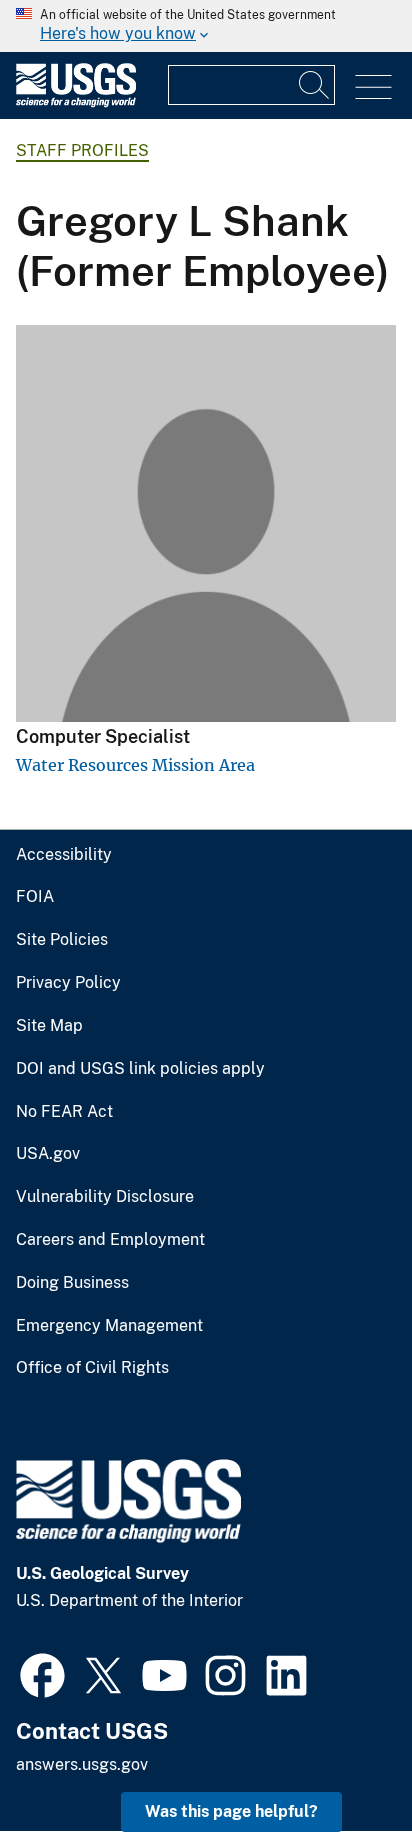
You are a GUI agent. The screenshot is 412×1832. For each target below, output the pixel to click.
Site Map (49, 1026)
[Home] (76, 102)
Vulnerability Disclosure (105, 1197)
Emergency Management (109, 1326)
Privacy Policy (68, 983)
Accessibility (64, 855)
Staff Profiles (82, 150)
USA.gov (48, 1154)
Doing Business (72, 1283)
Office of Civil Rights (92, 1368)
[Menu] (373, 87)
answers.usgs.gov (82, 1764)
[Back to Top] (339, 1759)
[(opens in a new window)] (42, 1673)
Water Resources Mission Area (135, 765)
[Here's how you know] (206, 26)
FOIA (35, 897)
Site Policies (62, 940)
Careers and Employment (110, 1240)
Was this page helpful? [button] (231, 1811)
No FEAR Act (64, 1112)
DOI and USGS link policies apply (140, 1069)
